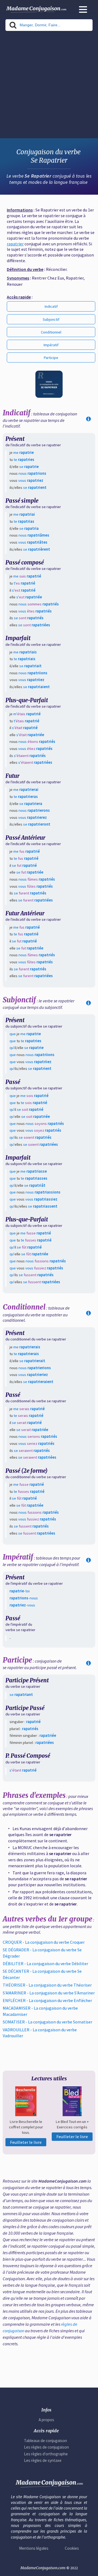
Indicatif (51, 306)
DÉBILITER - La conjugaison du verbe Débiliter (45, 1964)
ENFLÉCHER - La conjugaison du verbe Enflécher (47, 2000)
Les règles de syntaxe (43, 2460)
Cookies (72, 2548)
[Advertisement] (49, 86)
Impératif (51, 345)
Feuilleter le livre (26, 2142)
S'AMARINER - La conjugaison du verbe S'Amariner (49, 1993)
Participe (51, 358)
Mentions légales (34, 2548)
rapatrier (15, 244)
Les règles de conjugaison (46, 2447)
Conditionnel (51, 332)
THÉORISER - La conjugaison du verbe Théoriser (47, 1985)
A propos (46, 2420)
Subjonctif (51, 319)
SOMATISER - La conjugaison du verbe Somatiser (48, 2022)
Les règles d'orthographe (46, 2454)
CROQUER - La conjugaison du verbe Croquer (44, 1942)
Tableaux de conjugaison (45, 2441)
